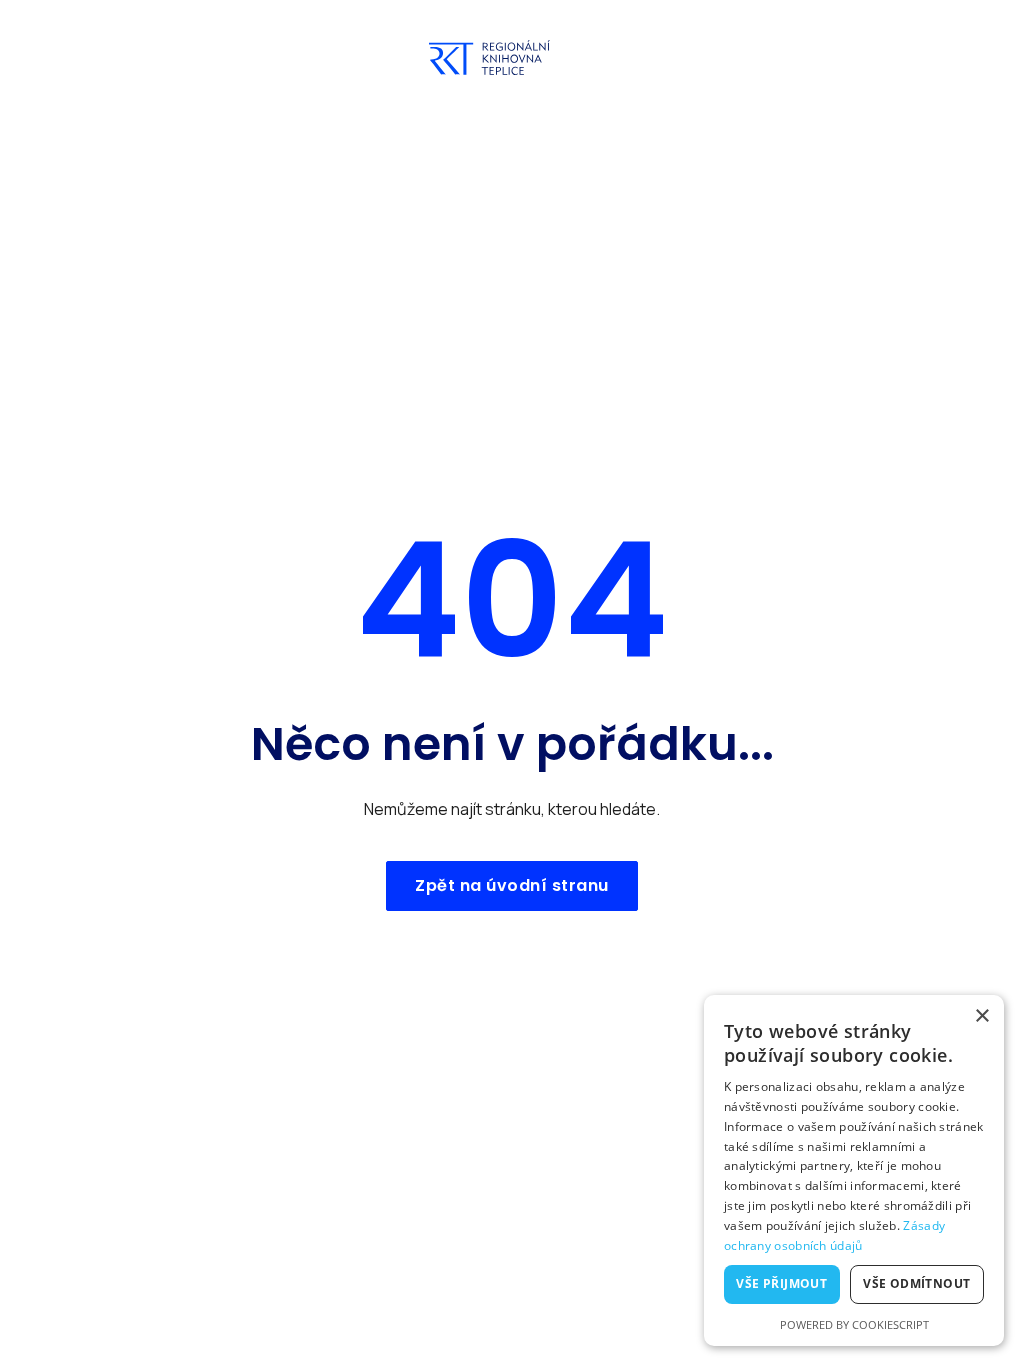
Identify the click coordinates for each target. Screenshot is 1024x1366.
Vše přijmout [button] (781, 1283)
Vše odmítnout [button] (916, 1283)
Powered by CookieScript (854, 1324)
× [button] (981, 1016)
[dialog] (854, 1170)
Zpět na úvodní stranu (512, 885)
